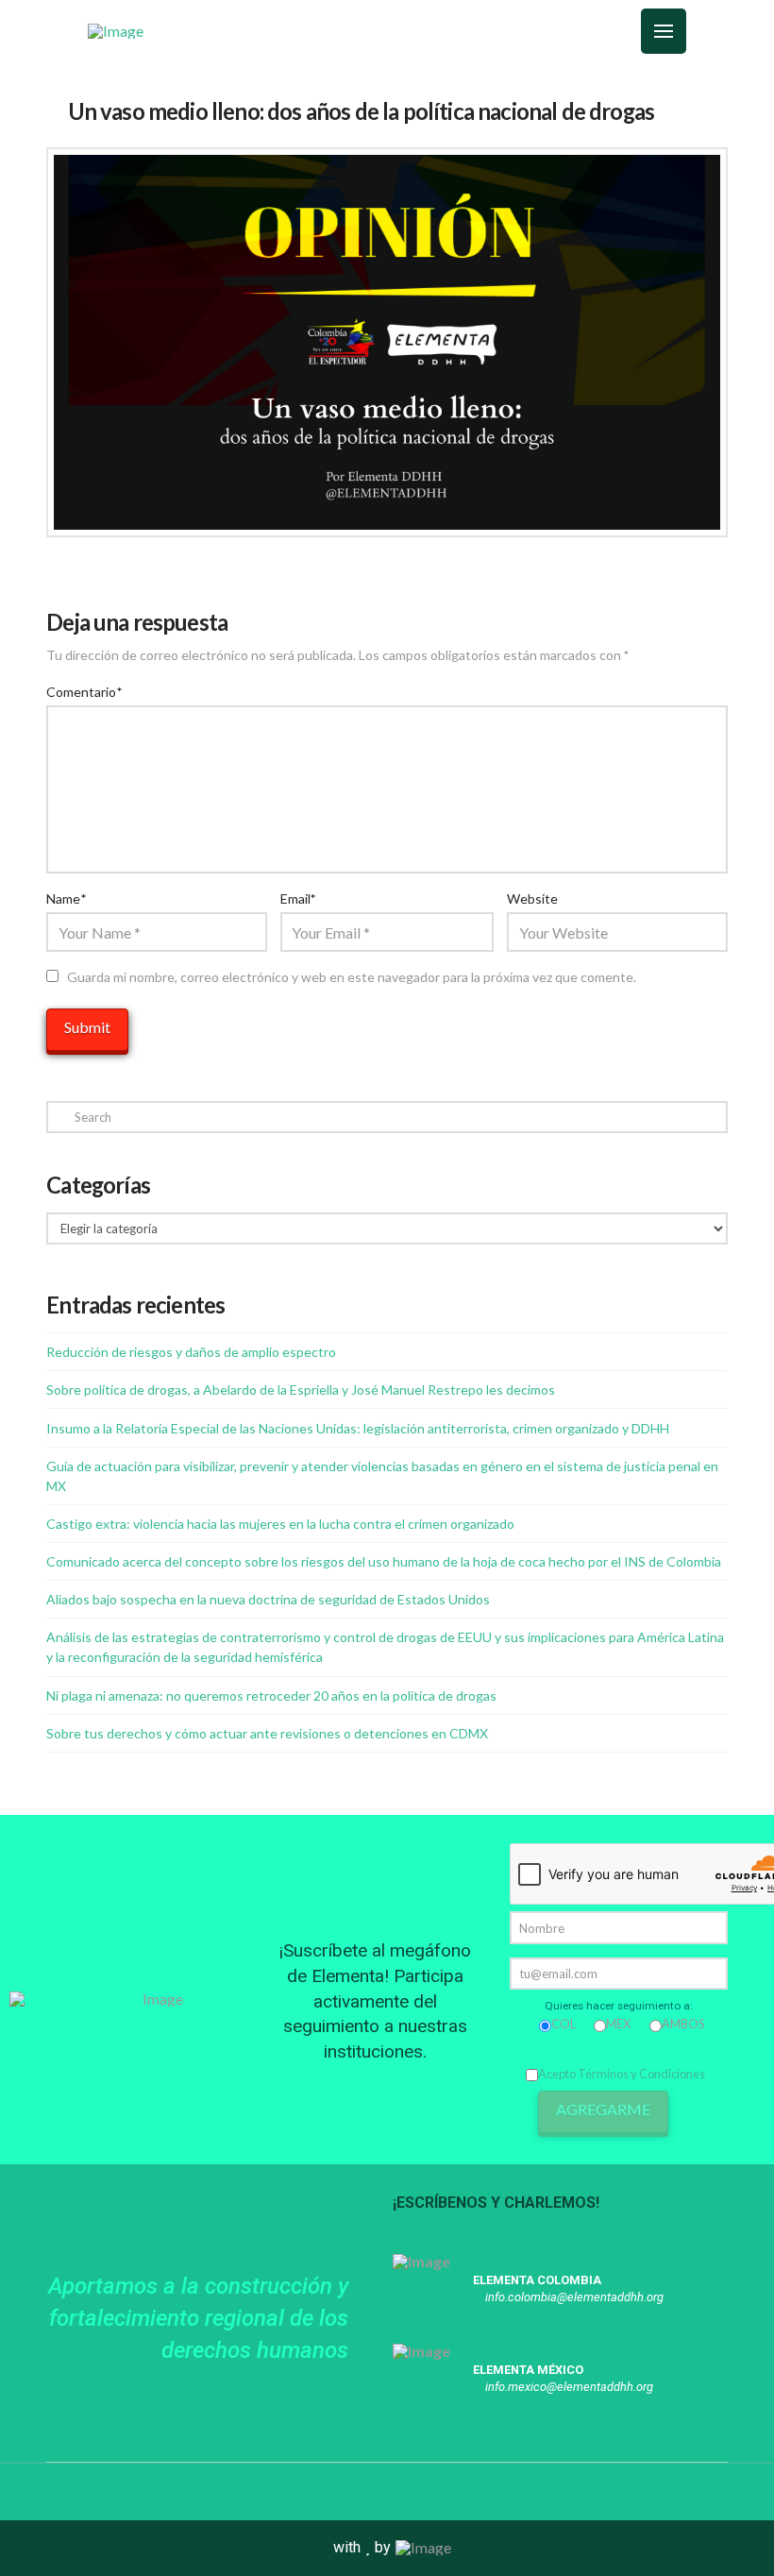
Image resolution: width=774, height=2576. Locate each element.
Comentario (84, 692)
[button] (546, 31)
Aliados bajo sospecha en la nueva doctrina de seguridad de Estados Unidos (268, 1599)
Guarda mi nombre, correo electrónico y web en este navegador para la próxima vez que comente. (352, 977)
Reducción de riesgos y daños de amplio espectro (191, 1352)
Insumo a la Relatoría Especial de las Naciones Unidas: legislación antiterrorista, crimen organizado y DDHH (358, 1428)
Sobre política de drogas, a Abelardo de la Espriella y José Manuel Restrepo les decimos (301, 1390)
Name (66, 898)
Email (298, 898)
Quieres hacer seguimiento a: (619, 2006)
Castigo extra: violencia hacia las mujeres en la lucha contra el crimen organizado (280, 1524)
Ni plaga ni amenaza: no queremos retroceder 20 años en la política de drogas (271, 1695)
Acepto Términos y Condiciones (622, 2074)
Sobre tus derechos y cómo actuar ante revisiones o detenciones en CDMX (267, 1733)
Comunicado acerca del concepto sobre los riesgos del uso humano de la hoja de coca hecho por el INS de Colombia (384, 1561)
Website (532, 898)
